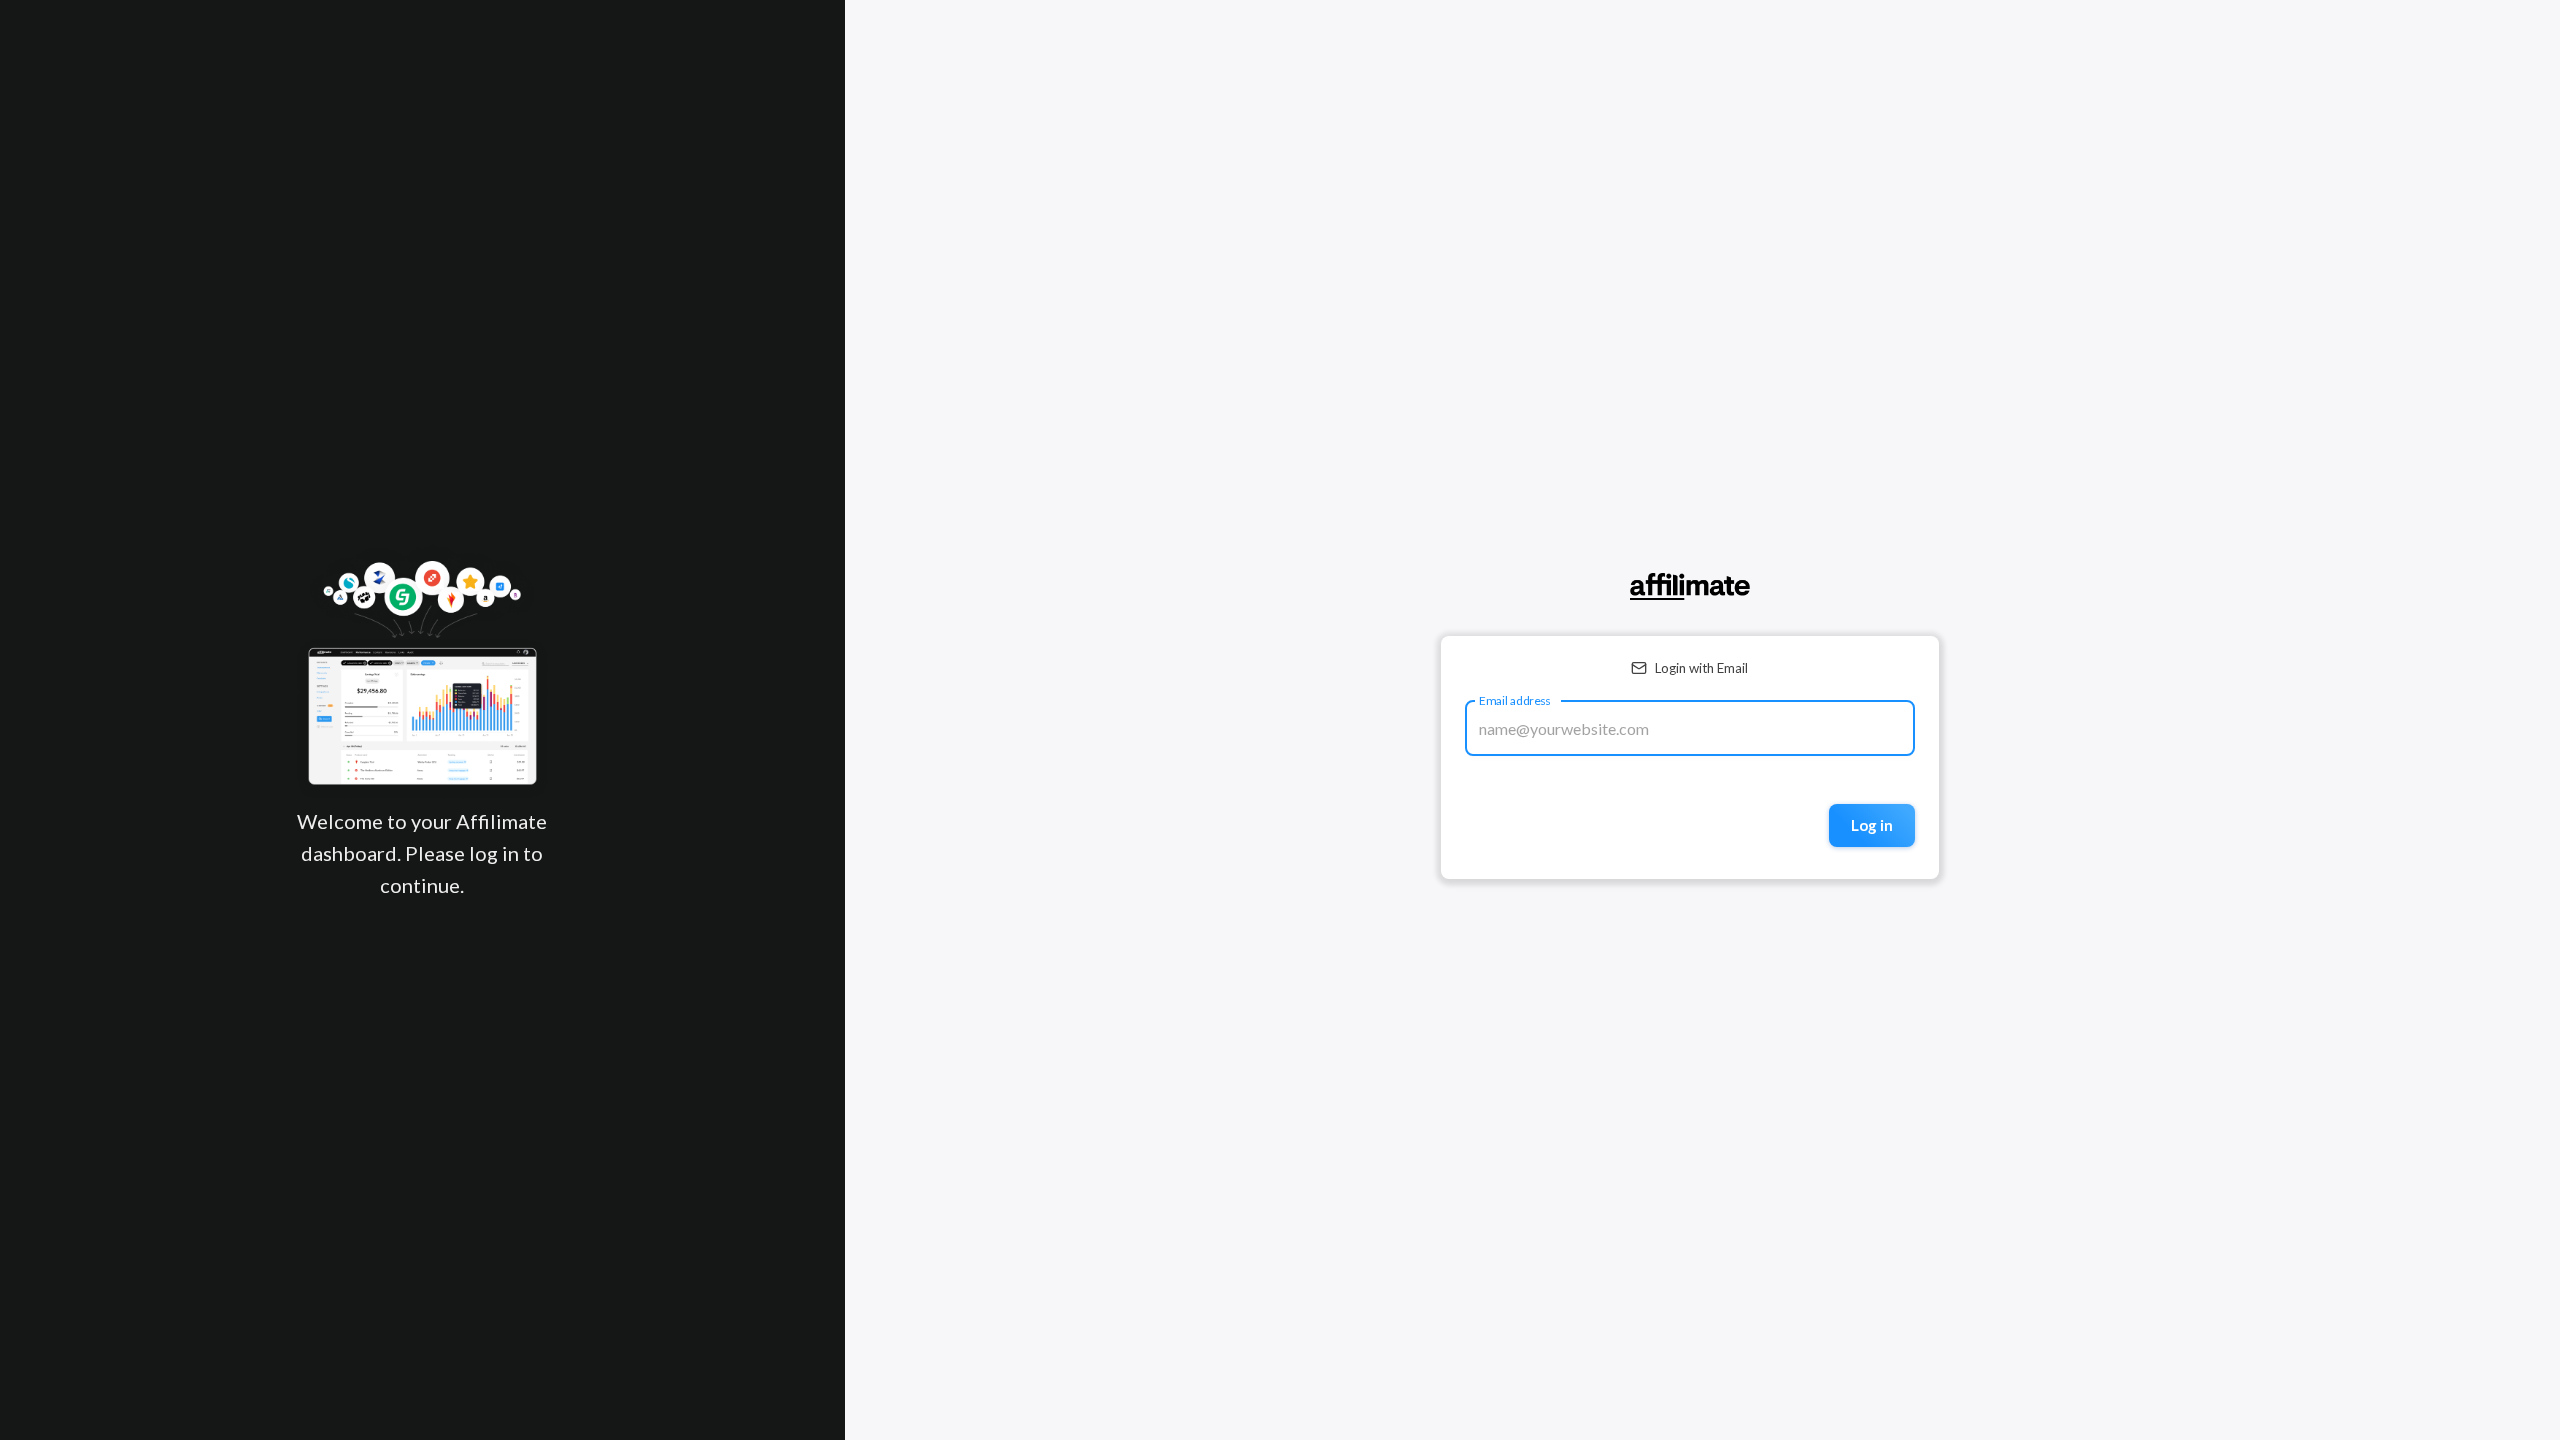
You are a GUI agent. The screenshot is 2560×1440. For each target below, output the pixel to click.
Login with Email (1701, 668)
